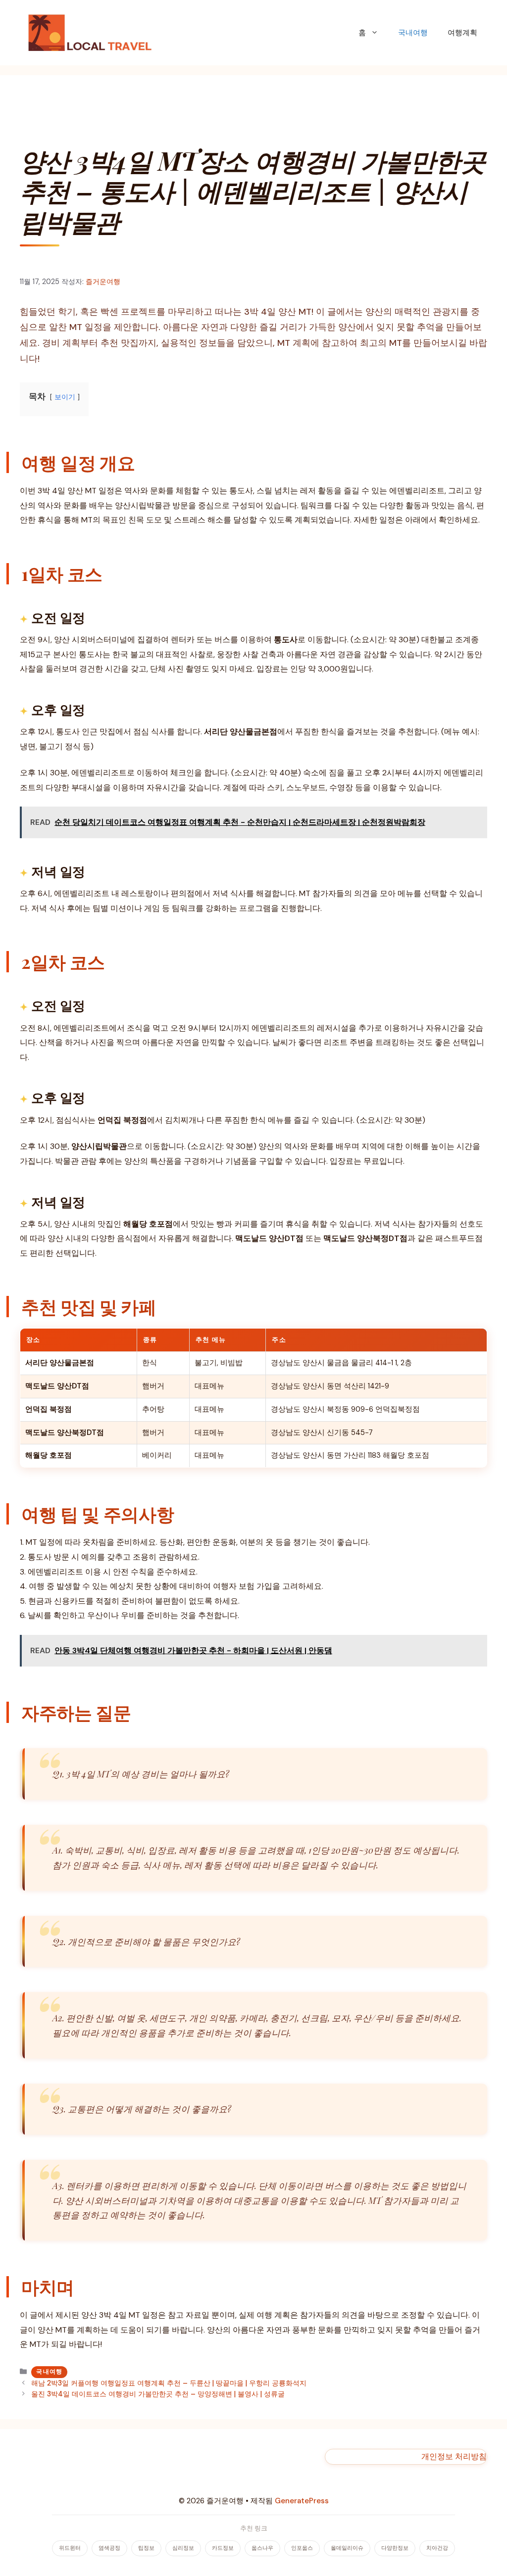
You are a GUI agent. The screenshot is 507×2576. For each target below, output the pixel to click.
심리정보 (183, 2548)
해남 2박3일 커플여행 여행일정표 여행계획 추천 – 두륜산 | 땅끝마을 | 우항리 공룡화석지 (169, 2383)
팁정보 (146, 2548)
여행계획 (462, 33)
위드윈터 (70, 2548)
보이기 (65, 397)
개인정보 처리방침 (454, 2457)
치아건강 (437, 2548)
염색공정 (109, 2548)
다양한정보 (395, 2548)
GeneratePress (302, 2501)
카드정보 (223, 2548)
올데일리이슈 (347, 2548)
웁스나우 (262, 2548)
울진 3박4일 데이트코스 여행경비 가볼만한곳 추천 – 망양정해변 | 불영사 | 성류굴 (158, 2394)
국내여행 (413, 33)
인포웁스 (302, 2548)
